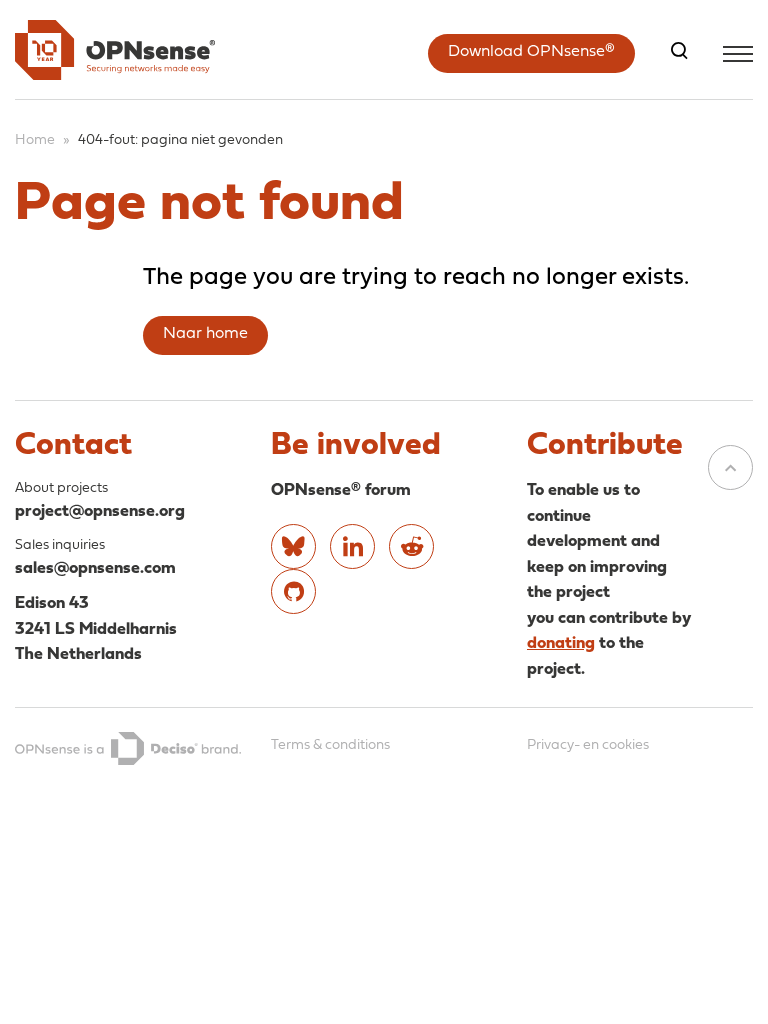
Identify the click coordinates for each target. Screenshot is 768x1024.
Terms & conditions (330, 745)
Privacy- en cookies (588, 745)
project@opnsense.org (100, 511)
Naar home (205, 334)
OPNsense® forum (341, 490)
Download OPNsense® (531, 52)
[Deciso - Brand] (128, 748)
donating (561, 643)
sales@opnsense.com (95, 568)
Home (35, 140)
